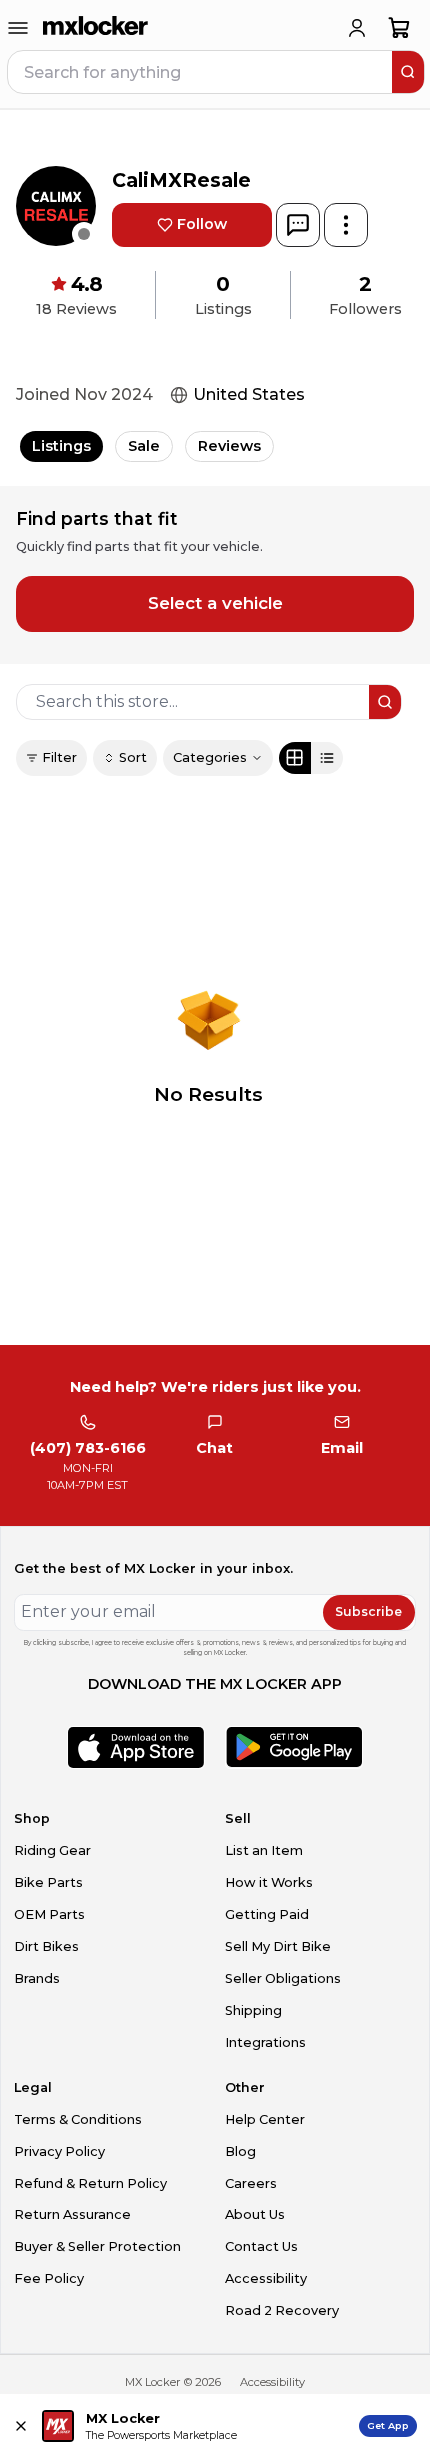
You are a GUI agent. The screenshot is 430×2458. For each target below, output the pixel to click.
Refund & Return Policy (90, 2183)
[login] (357, 28)
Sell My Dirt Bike (278, 1946)
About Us (255, 2214)
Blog (240, 2151)
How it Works (269, 1882)
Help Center (265, 2119)
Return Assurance (72, 2214)
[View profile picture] (56, 206)
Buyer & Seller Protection (97, 2246)
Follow (202, 224)
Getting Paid (267, 1914)
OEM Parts (49, 1914)
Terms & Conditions (78, 2119)
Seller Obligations (283, 1978)
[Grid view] (295, 758)
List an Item (264, 1850)
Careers (251, 2183)
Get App (388, 2425)
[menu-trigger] (18, 28)
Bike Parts (48, 1882)
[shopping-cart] (399, 28)
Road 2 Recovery (282, 2310)
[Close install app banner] (21, 2426)
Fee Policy (49, 2278)
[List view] (327, 758)
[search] (408, 72)
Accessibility (266, 2278)
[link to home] (96, 28)
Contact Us (261, 2246)
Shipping (253, 2010)
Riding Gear (52, 1850)
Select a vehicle (215, 603)
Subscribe (368, 1611)
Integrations (265, 2042)
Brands (37, 1978)
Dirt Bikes (46, 1946)
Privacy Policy (59, 2151)
